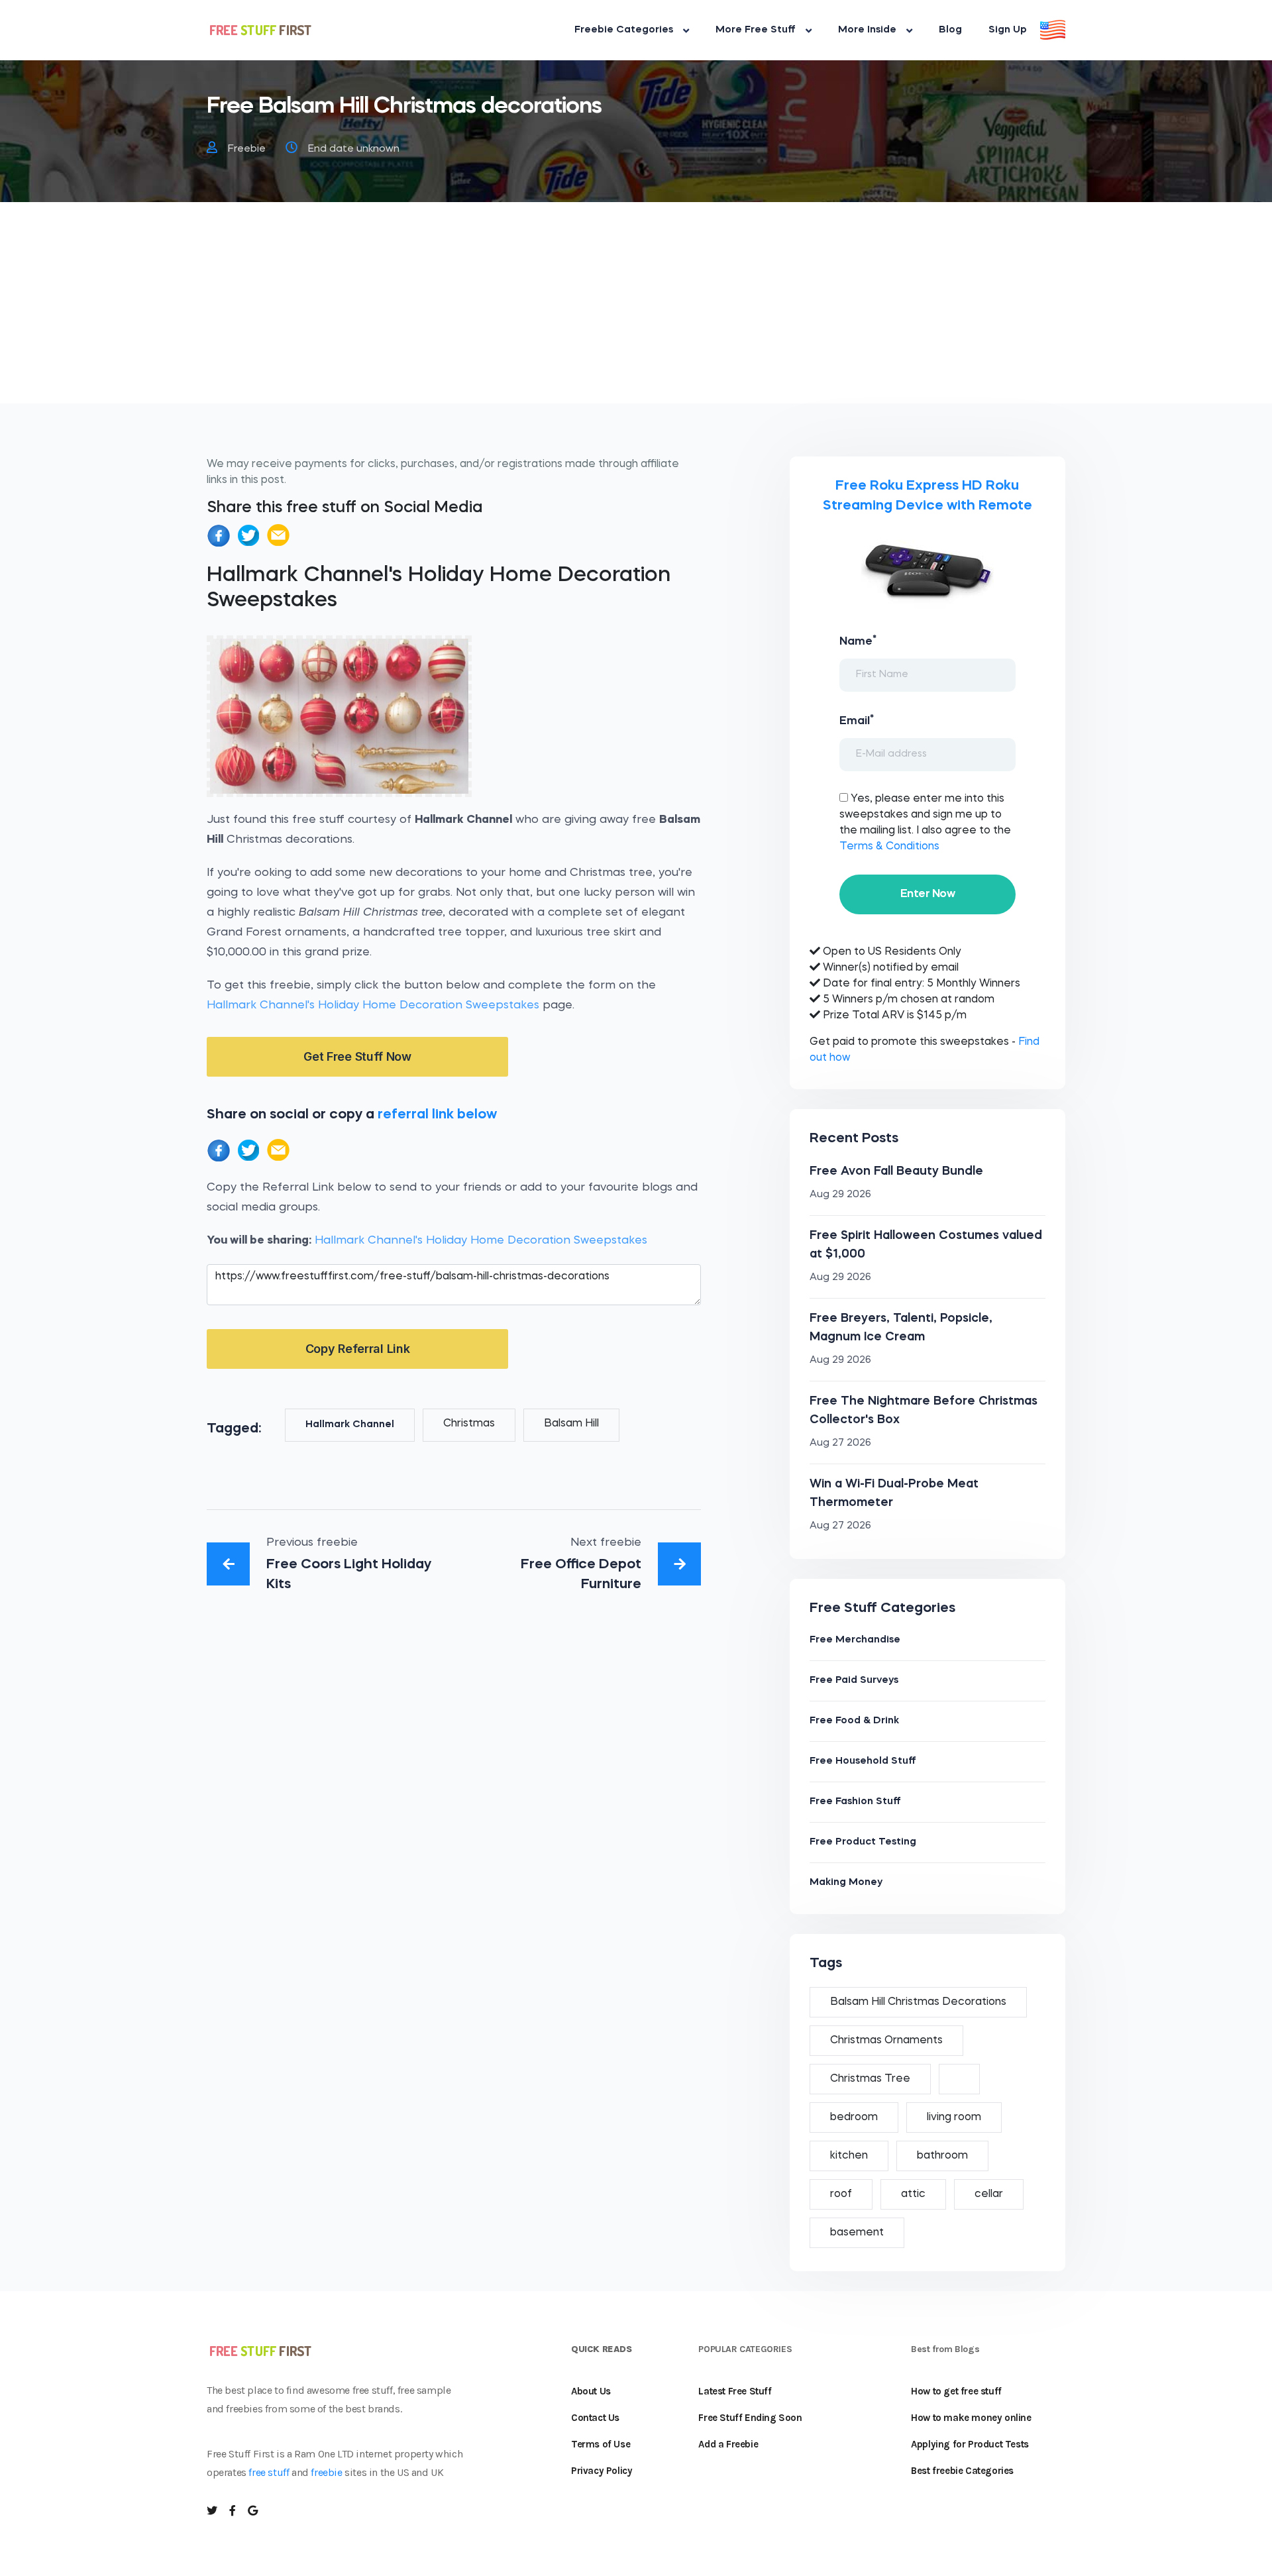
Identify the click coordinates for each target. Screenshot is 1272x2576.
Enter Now (927, 894)
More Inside (867, 30)
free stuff (269, 2472)
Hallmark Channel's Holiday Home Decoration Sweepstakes (373, 1005)
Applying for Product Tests (970, 2444)
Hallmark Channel (350, 1425)
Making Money (846, 1883)
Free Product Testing (863, 1842)
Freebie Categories (624, 30)
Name (858, 641)
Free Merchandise (855, 1640)
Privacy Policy (602, 2471)
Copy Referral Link (358, 1349)
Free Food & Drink (854, 1721)
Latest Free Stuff (735, 2391)
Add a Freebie (728, 2444)
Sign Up (1008, 30)
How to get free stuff (956, 2391)
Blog (950, 30)
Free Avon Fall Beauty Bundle (896, 1171)
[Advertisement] (636, 311)
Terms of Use (601, 2444)
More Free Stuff (756, 30)
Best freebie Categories (962, 2471)
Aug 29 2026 (840, 1195)
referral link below (437, 1115)
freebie (326, 2472)
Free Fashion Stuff (855, 1802)
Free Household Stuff (863, 1761)
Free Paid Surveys (854, 1681)
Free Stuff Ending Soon (750, 2418)
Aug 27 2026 (840, 1443)
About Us (591, 2391)
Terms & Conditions (889, 847)
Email (857, 720)
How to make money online (971, 2418)
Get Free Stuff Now (357, 1056)
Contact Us (595, 2418)
